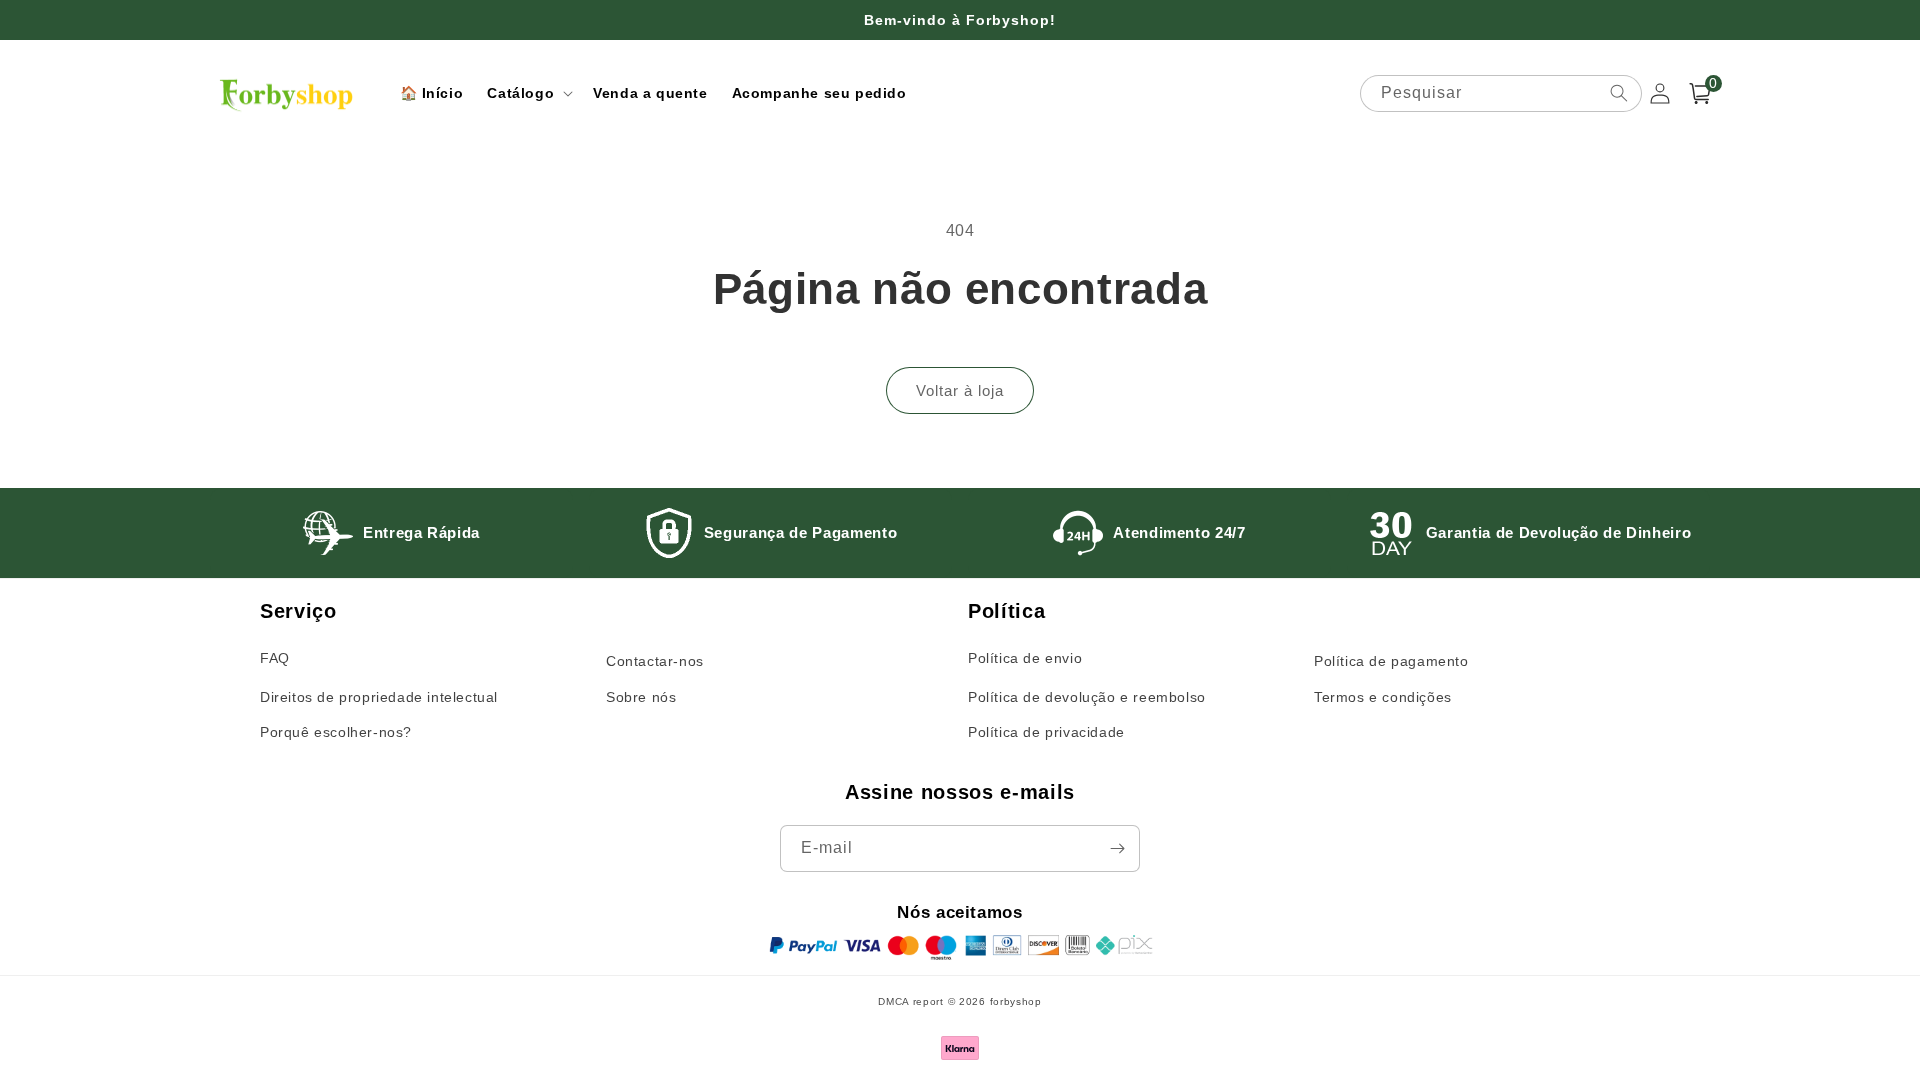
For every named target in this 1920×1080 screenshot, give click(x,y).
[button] (528, 93)
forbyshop (1016, 1001)
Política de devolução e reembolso (1087, 697)
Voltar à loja (960, 390)
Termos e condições (1383, 697)
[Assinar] (1117, 848)
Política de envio (1025, 658)
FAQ (275, 658)
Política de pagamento (1391, 661)
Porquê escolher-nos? (336, 732)
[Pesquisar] (1619, 93)
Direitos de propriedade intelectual (379, 697)
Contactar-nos (655, 661)
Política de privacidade (1046, 732)
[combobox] (1501, 93)
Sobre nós (641, 697)
